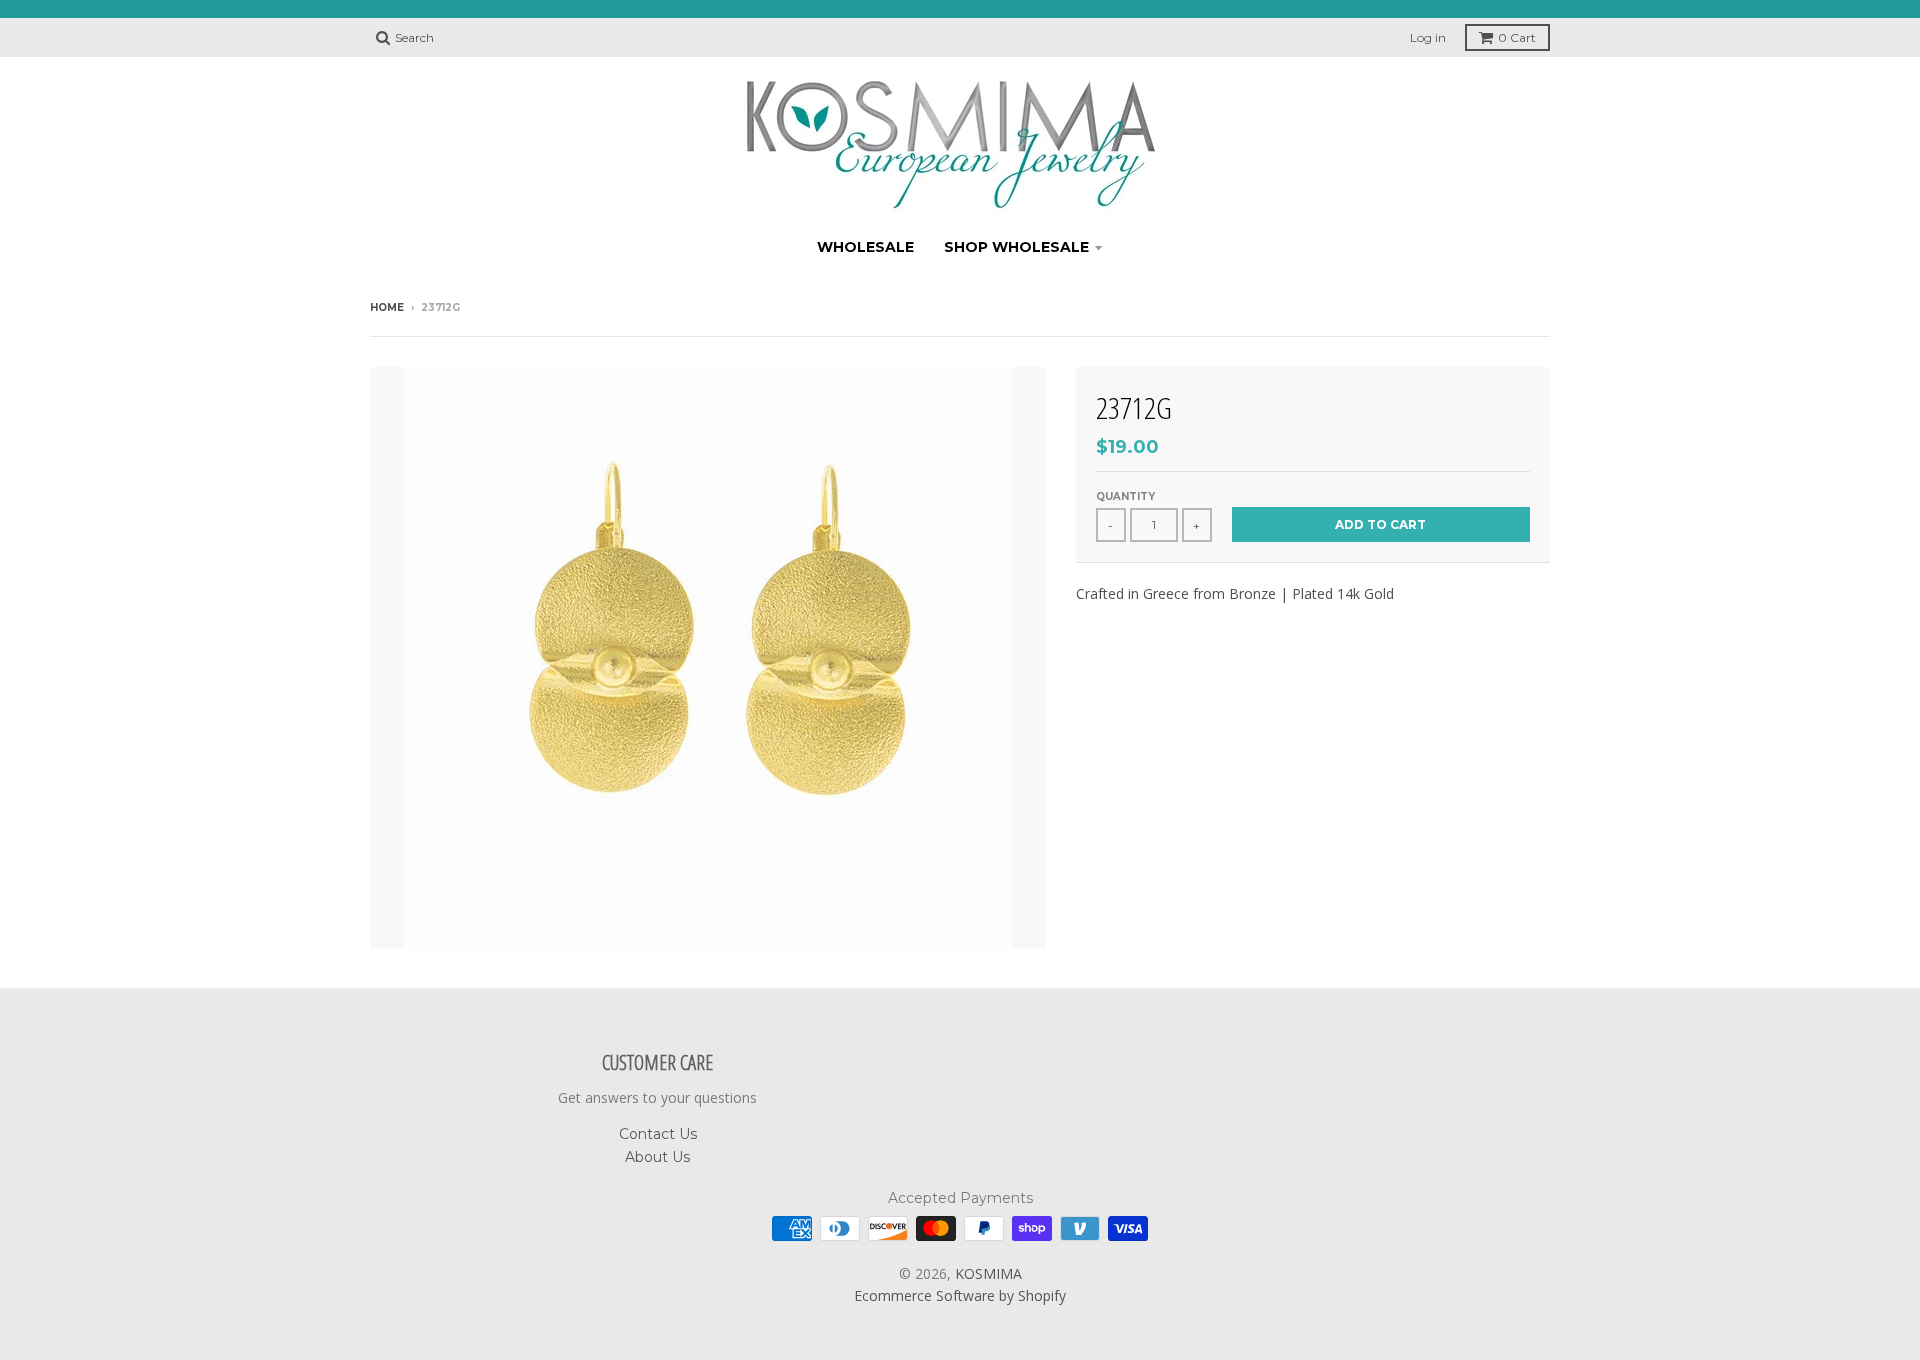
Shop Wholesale (1016, 247)
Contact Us (658, 1134)
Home (387, 307)
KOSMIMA (988, 1273)
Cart (1517, 37)
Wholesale (865, 247)
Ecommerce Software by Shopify (960, 1295)
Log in (1428, 37)
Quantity (1125, 496)
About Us (657, 1157)
